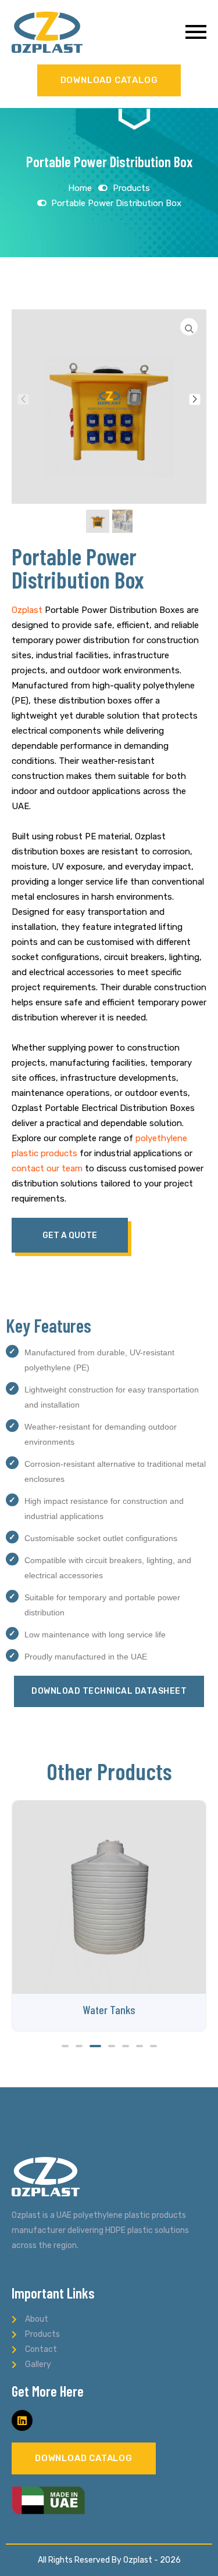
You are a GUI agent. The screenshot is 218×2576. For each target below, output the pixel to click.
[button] (195, 399)
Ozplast (27, 610)
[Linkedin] (22, 2420)
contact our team (47, 1168)
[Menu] (150, 32)
